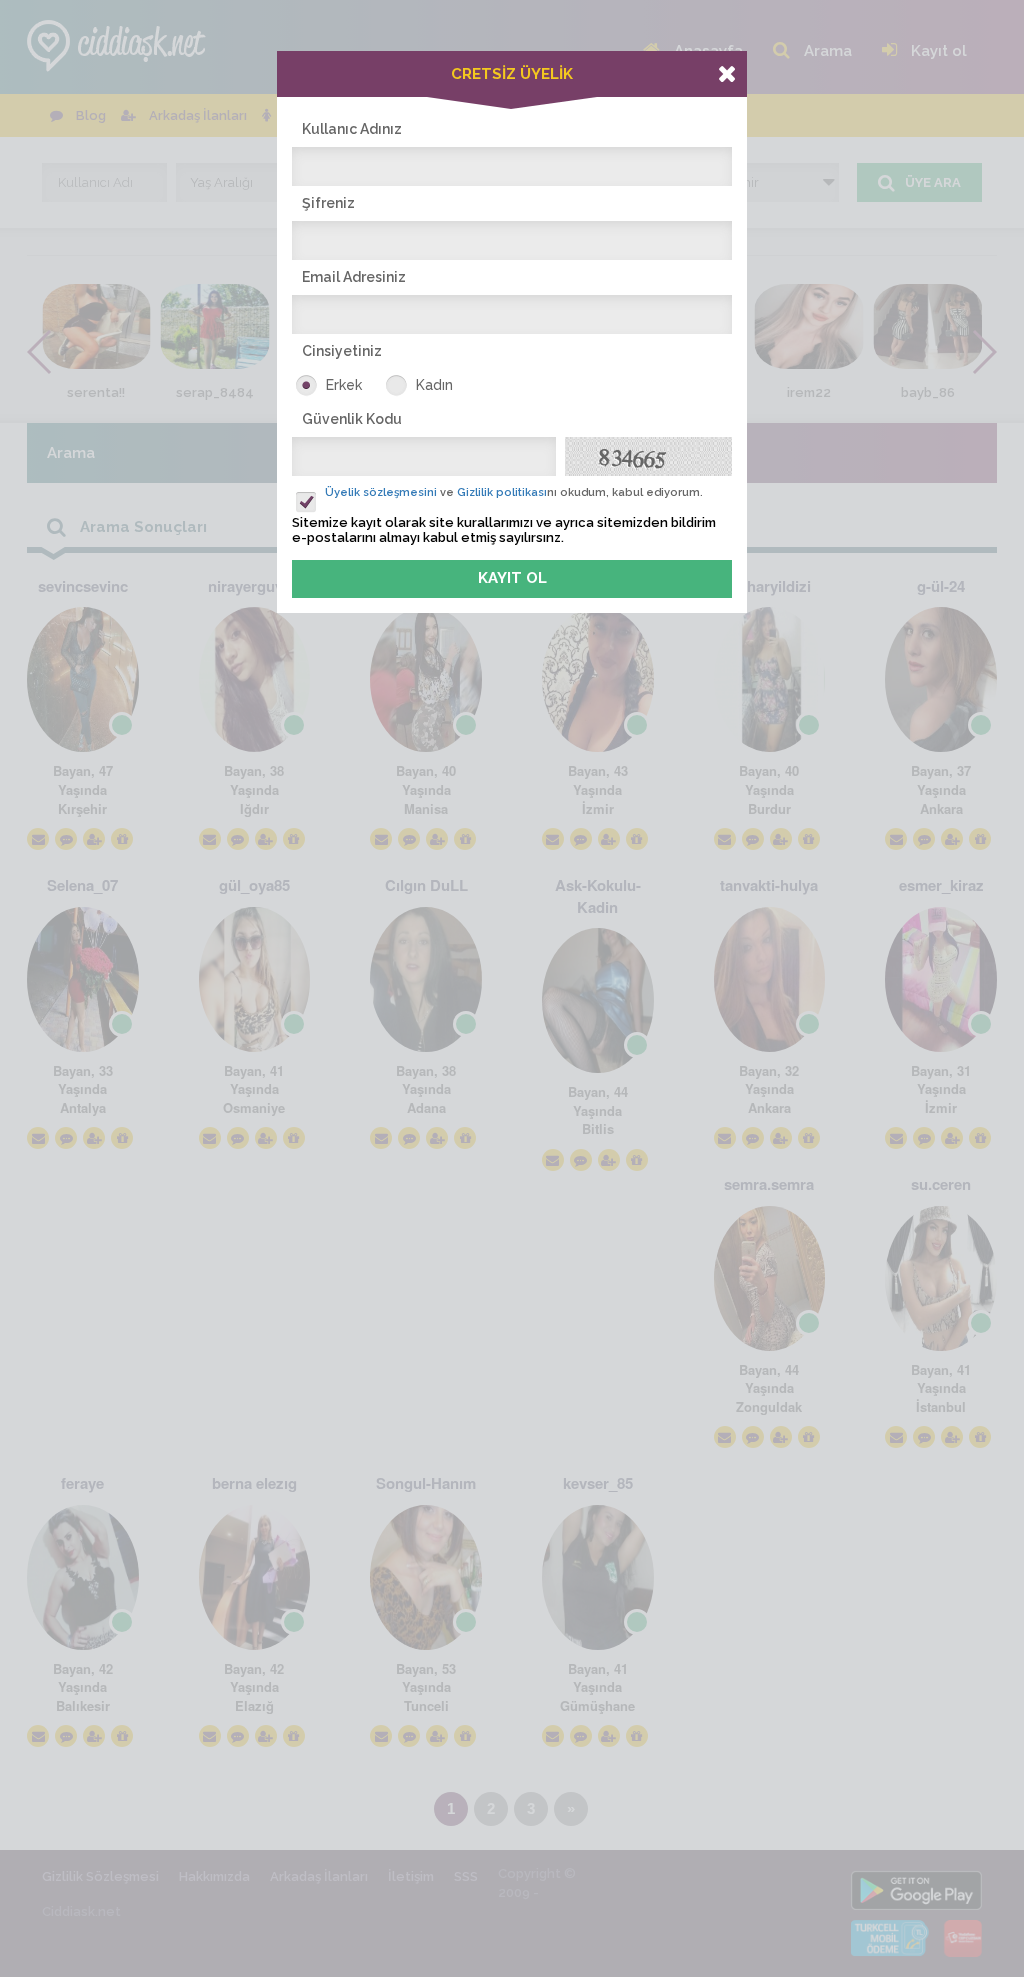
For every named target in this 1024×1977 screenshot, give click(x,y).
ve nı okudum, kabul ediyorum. (514, 492)
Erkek (344, 385)
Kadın (434, 385)
